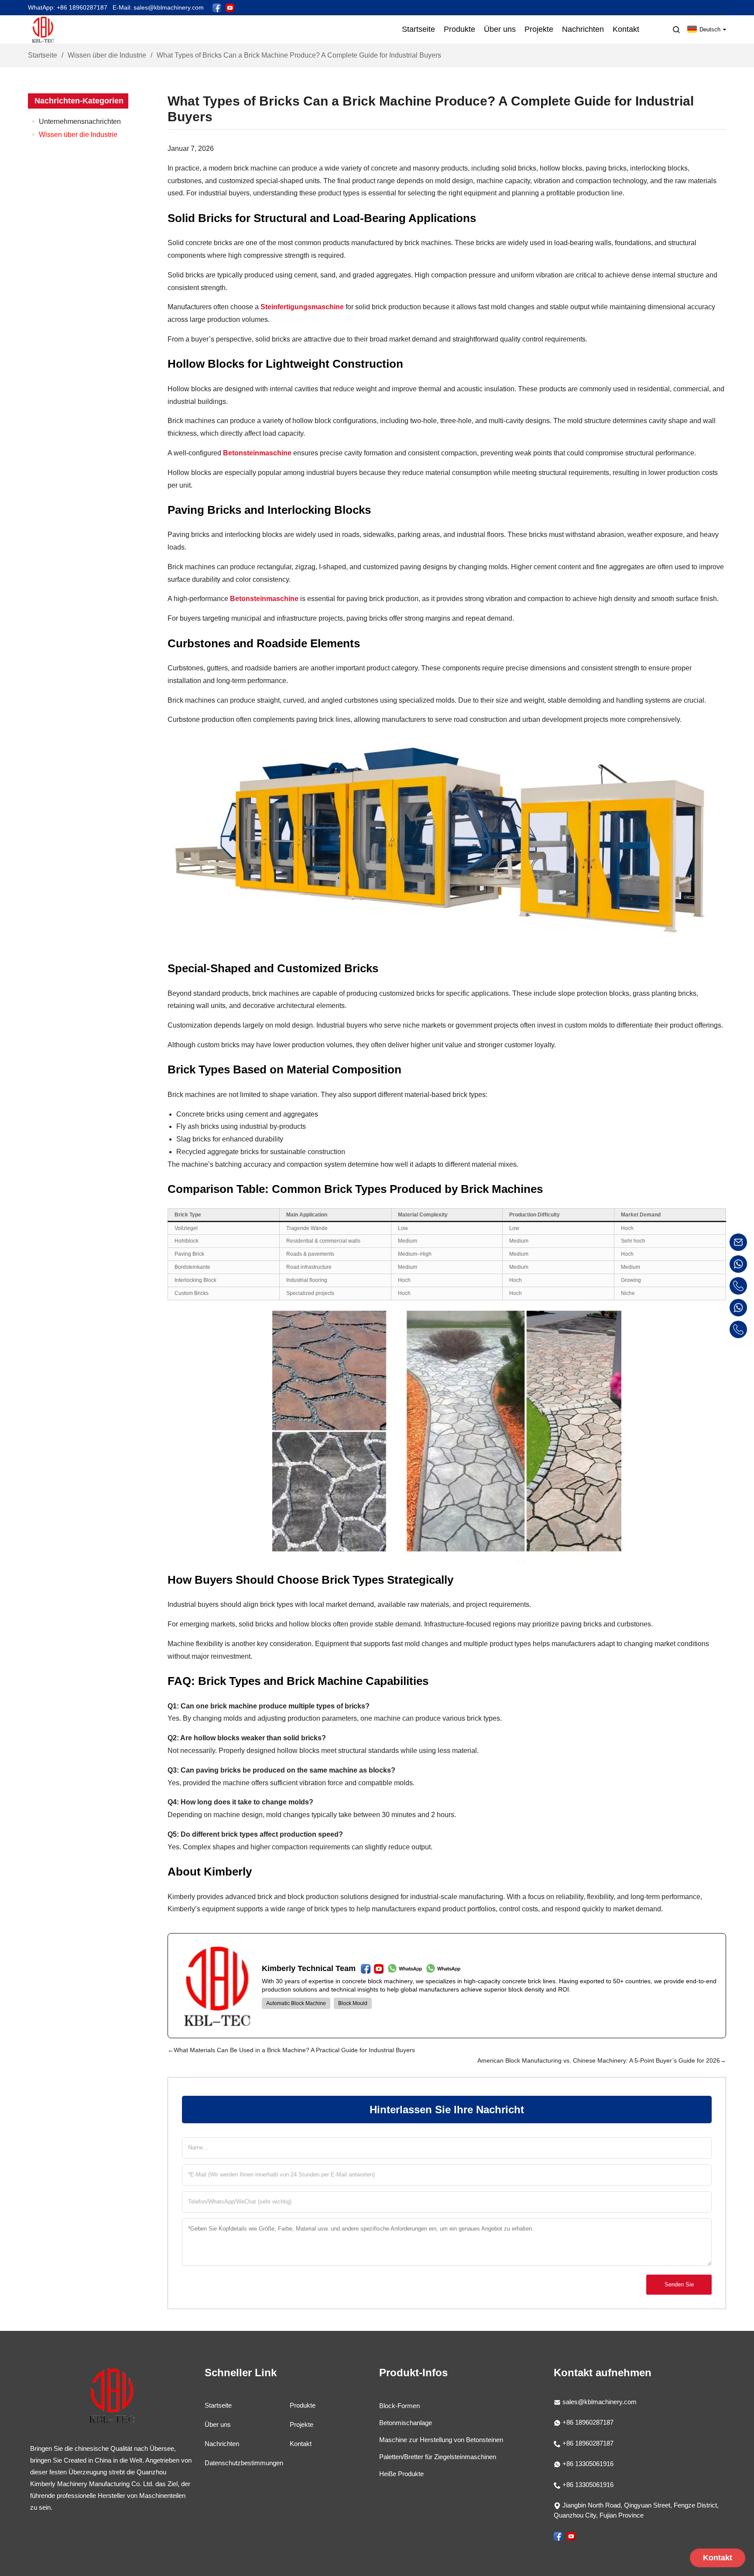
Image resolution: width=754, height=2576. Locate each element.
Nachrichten (222, 2444)
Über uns (218, 2424)
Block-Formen (399, 2406)
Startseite (43, 55)
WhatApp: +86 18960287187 (68, 7)
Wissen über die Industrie (107, 55)
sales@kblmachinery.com (600, 2402)
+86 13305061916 (587, 2464)
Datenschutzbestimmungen (244, 2463)
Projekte (302, 2424)
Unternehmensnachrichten (80, 121)
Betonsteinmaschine (257, 453)
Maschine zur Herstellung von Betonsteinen (441, 2440)
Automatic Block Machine (296, 2003)
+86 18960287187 (587, 2422)
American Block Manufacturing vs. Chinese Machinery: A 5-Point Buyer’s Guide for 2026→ (602, 2060)
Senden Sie (679, 2284)
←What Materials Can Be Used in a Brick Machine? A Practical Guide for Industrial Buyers (291, 2050)
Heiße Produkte (401, 2474)
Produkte (303, 2405)
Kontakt (301, 2444)
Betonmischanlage (406, 2423)
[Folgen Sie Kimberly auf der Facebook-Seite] (217, 7)
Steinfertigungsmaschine (302, 307)
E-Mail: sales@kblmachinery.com (158, 7)
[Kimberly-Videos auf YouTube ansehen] (230, 7)
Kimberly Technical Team (309, 1968)
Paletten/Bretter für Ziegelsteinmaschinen (438, 2457)
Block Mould (353, 2003)
